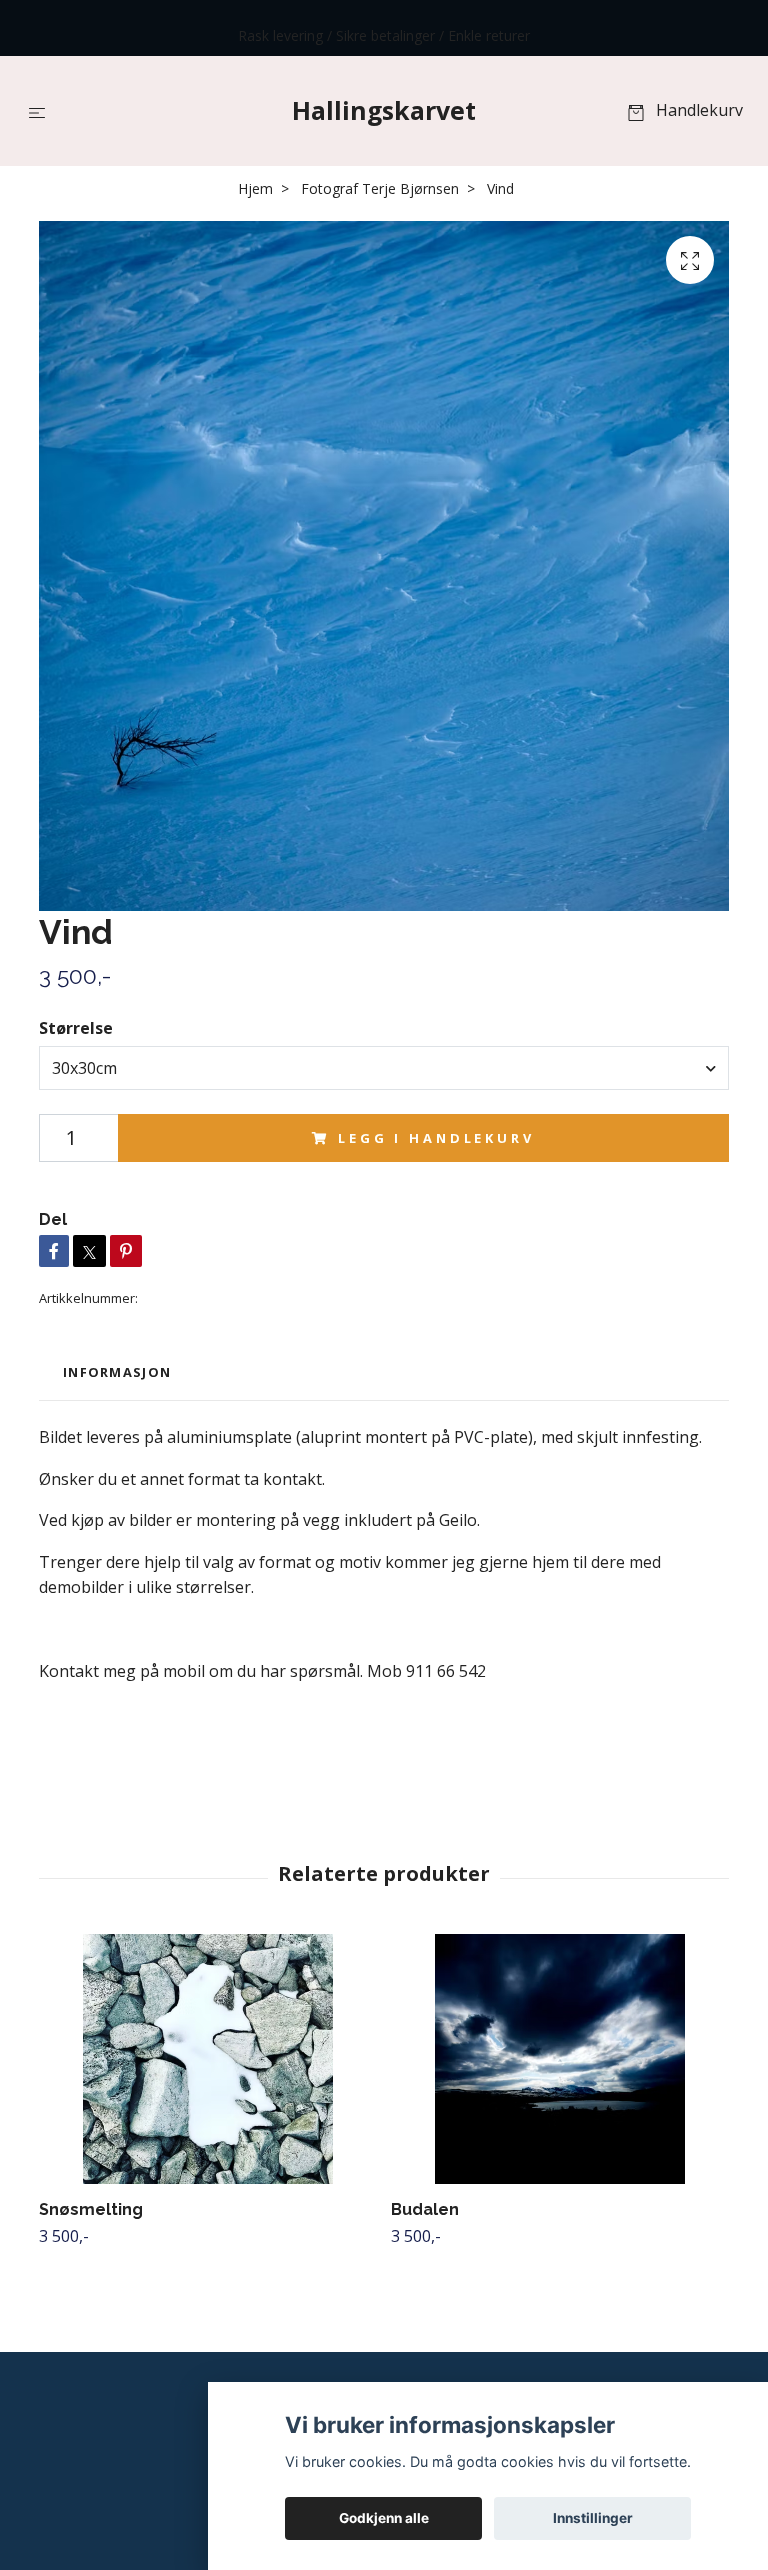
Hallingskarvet (384, 110)
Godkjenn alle (384, 2518)
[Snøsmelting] (207, 2059)
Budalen (425, 2209)
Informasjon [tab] (117, 1372)
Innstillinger (593, 2518)
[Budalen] (559, 2059)
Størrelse (76, 1028)
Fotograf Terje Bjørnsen (380, 188)
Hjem (255, 188)
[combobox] (384, 1068)
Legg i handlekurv (436, 1138)
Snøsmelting (91, 2209)
